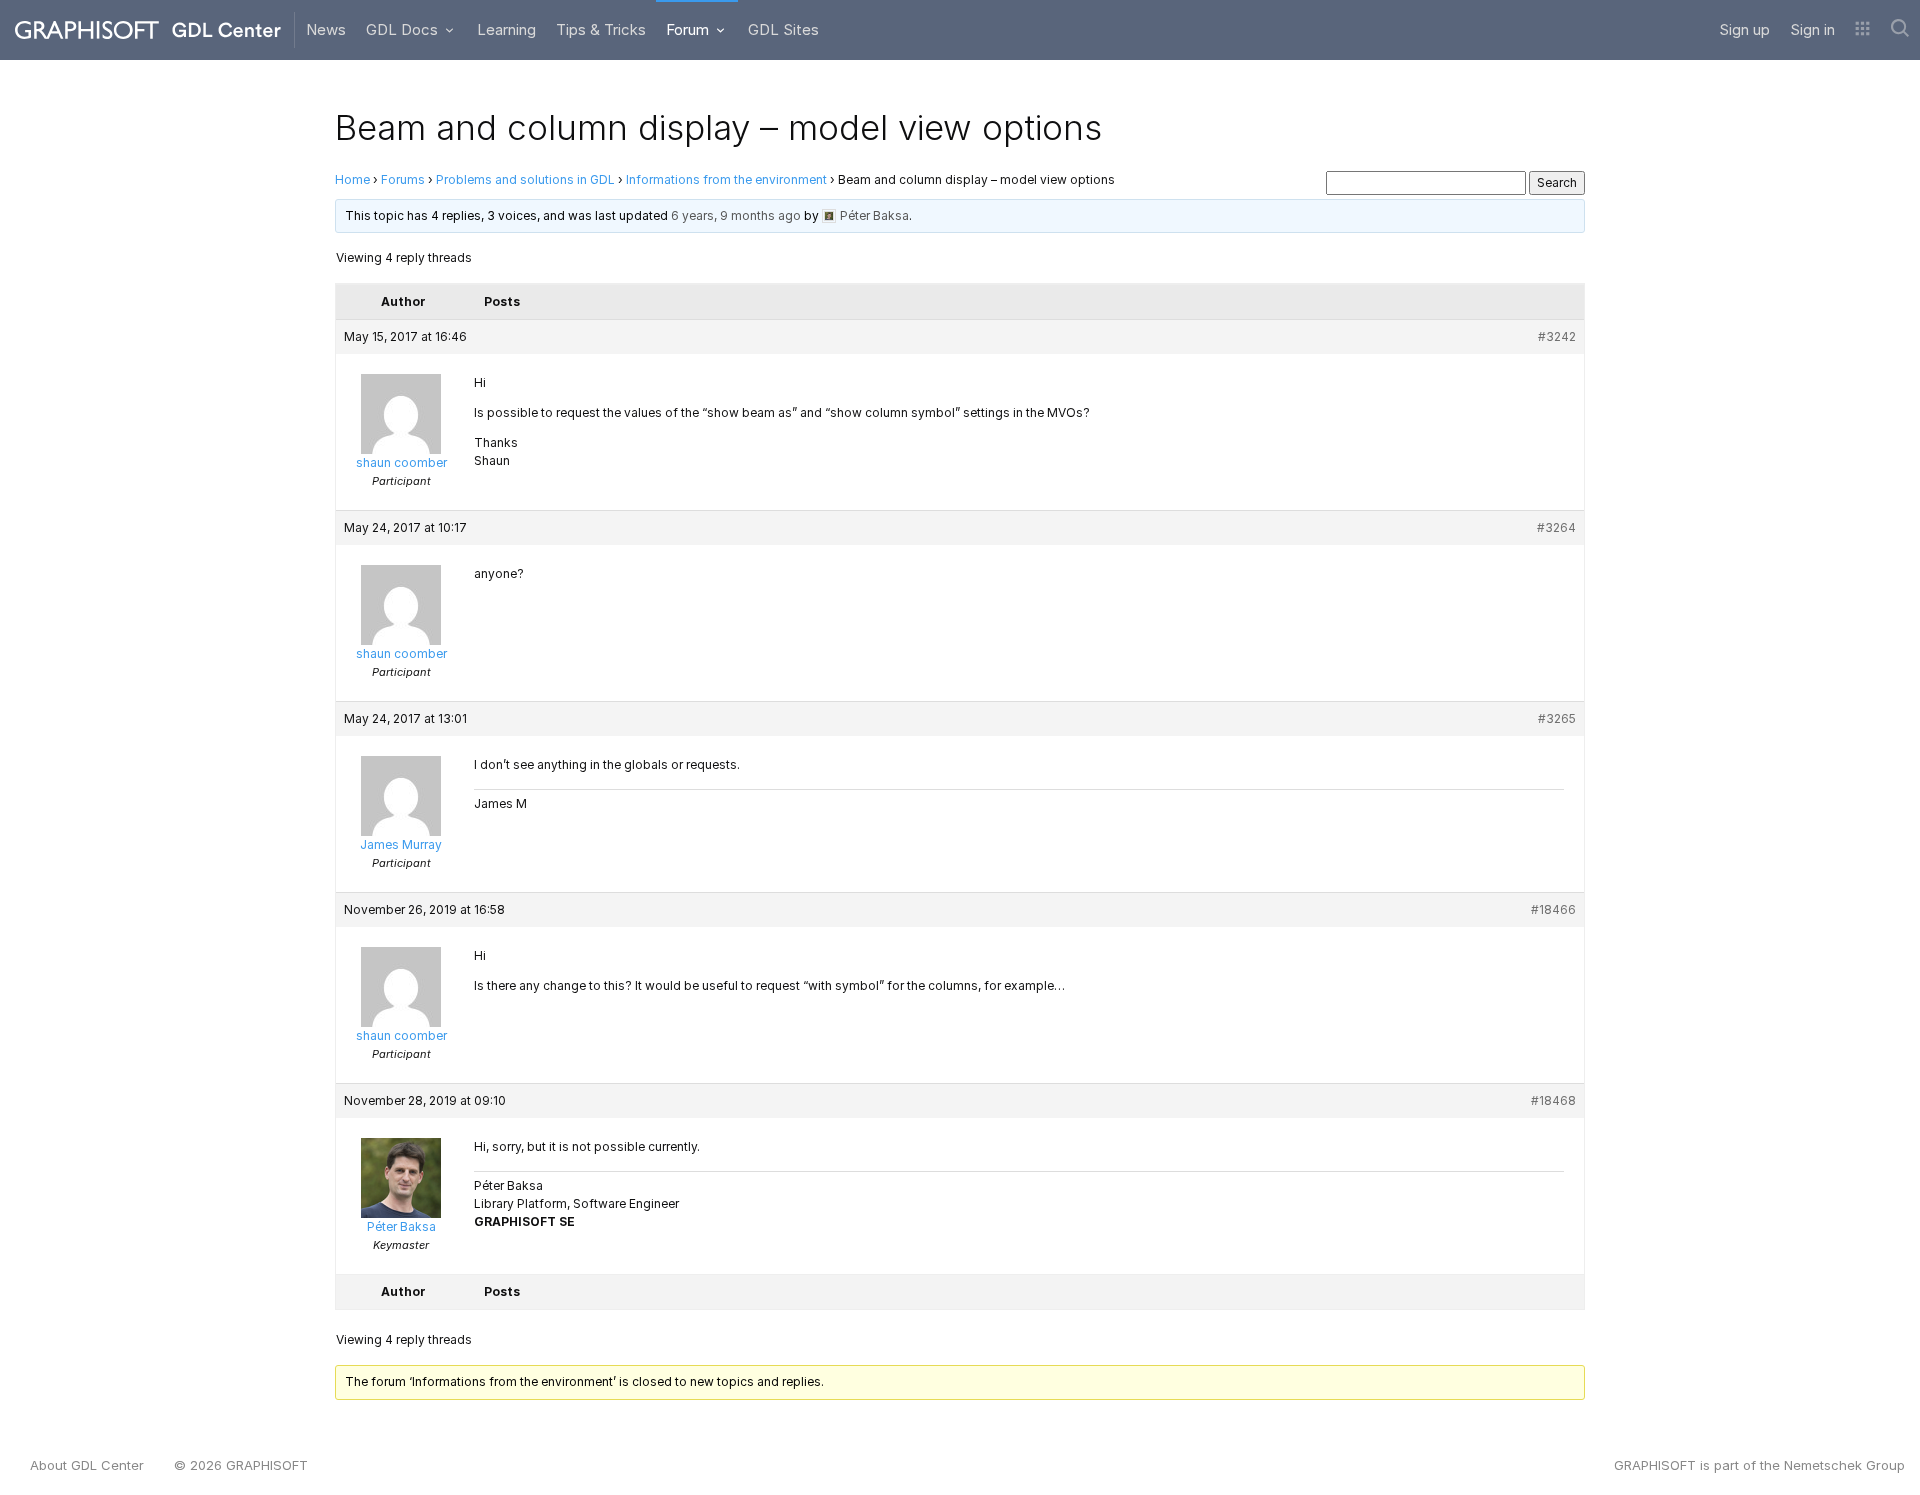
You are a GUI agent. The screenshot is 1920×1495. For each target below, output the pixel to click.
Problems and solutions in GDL (525, 179)
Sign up (1744, 29)
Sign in (1812, 29)
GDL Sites (783, 29)
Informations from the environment (726, 179)
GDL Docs (404, 29)
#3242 (1557, 336)
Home (352, 179)
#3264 (1556, 527)
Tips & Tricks (601, 29)
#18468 (1553, 1100)
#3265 (1557, 718)
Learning (506, 29)
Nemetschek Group (1844, 1465)
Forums (403, 179)
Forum (689, 29)
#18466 (1553, 909)
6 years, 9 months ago (736, 215)
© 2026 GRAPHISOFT (241, 1465)
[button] (1862, 30)
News (326, 29)
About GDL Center (87, 1465)
